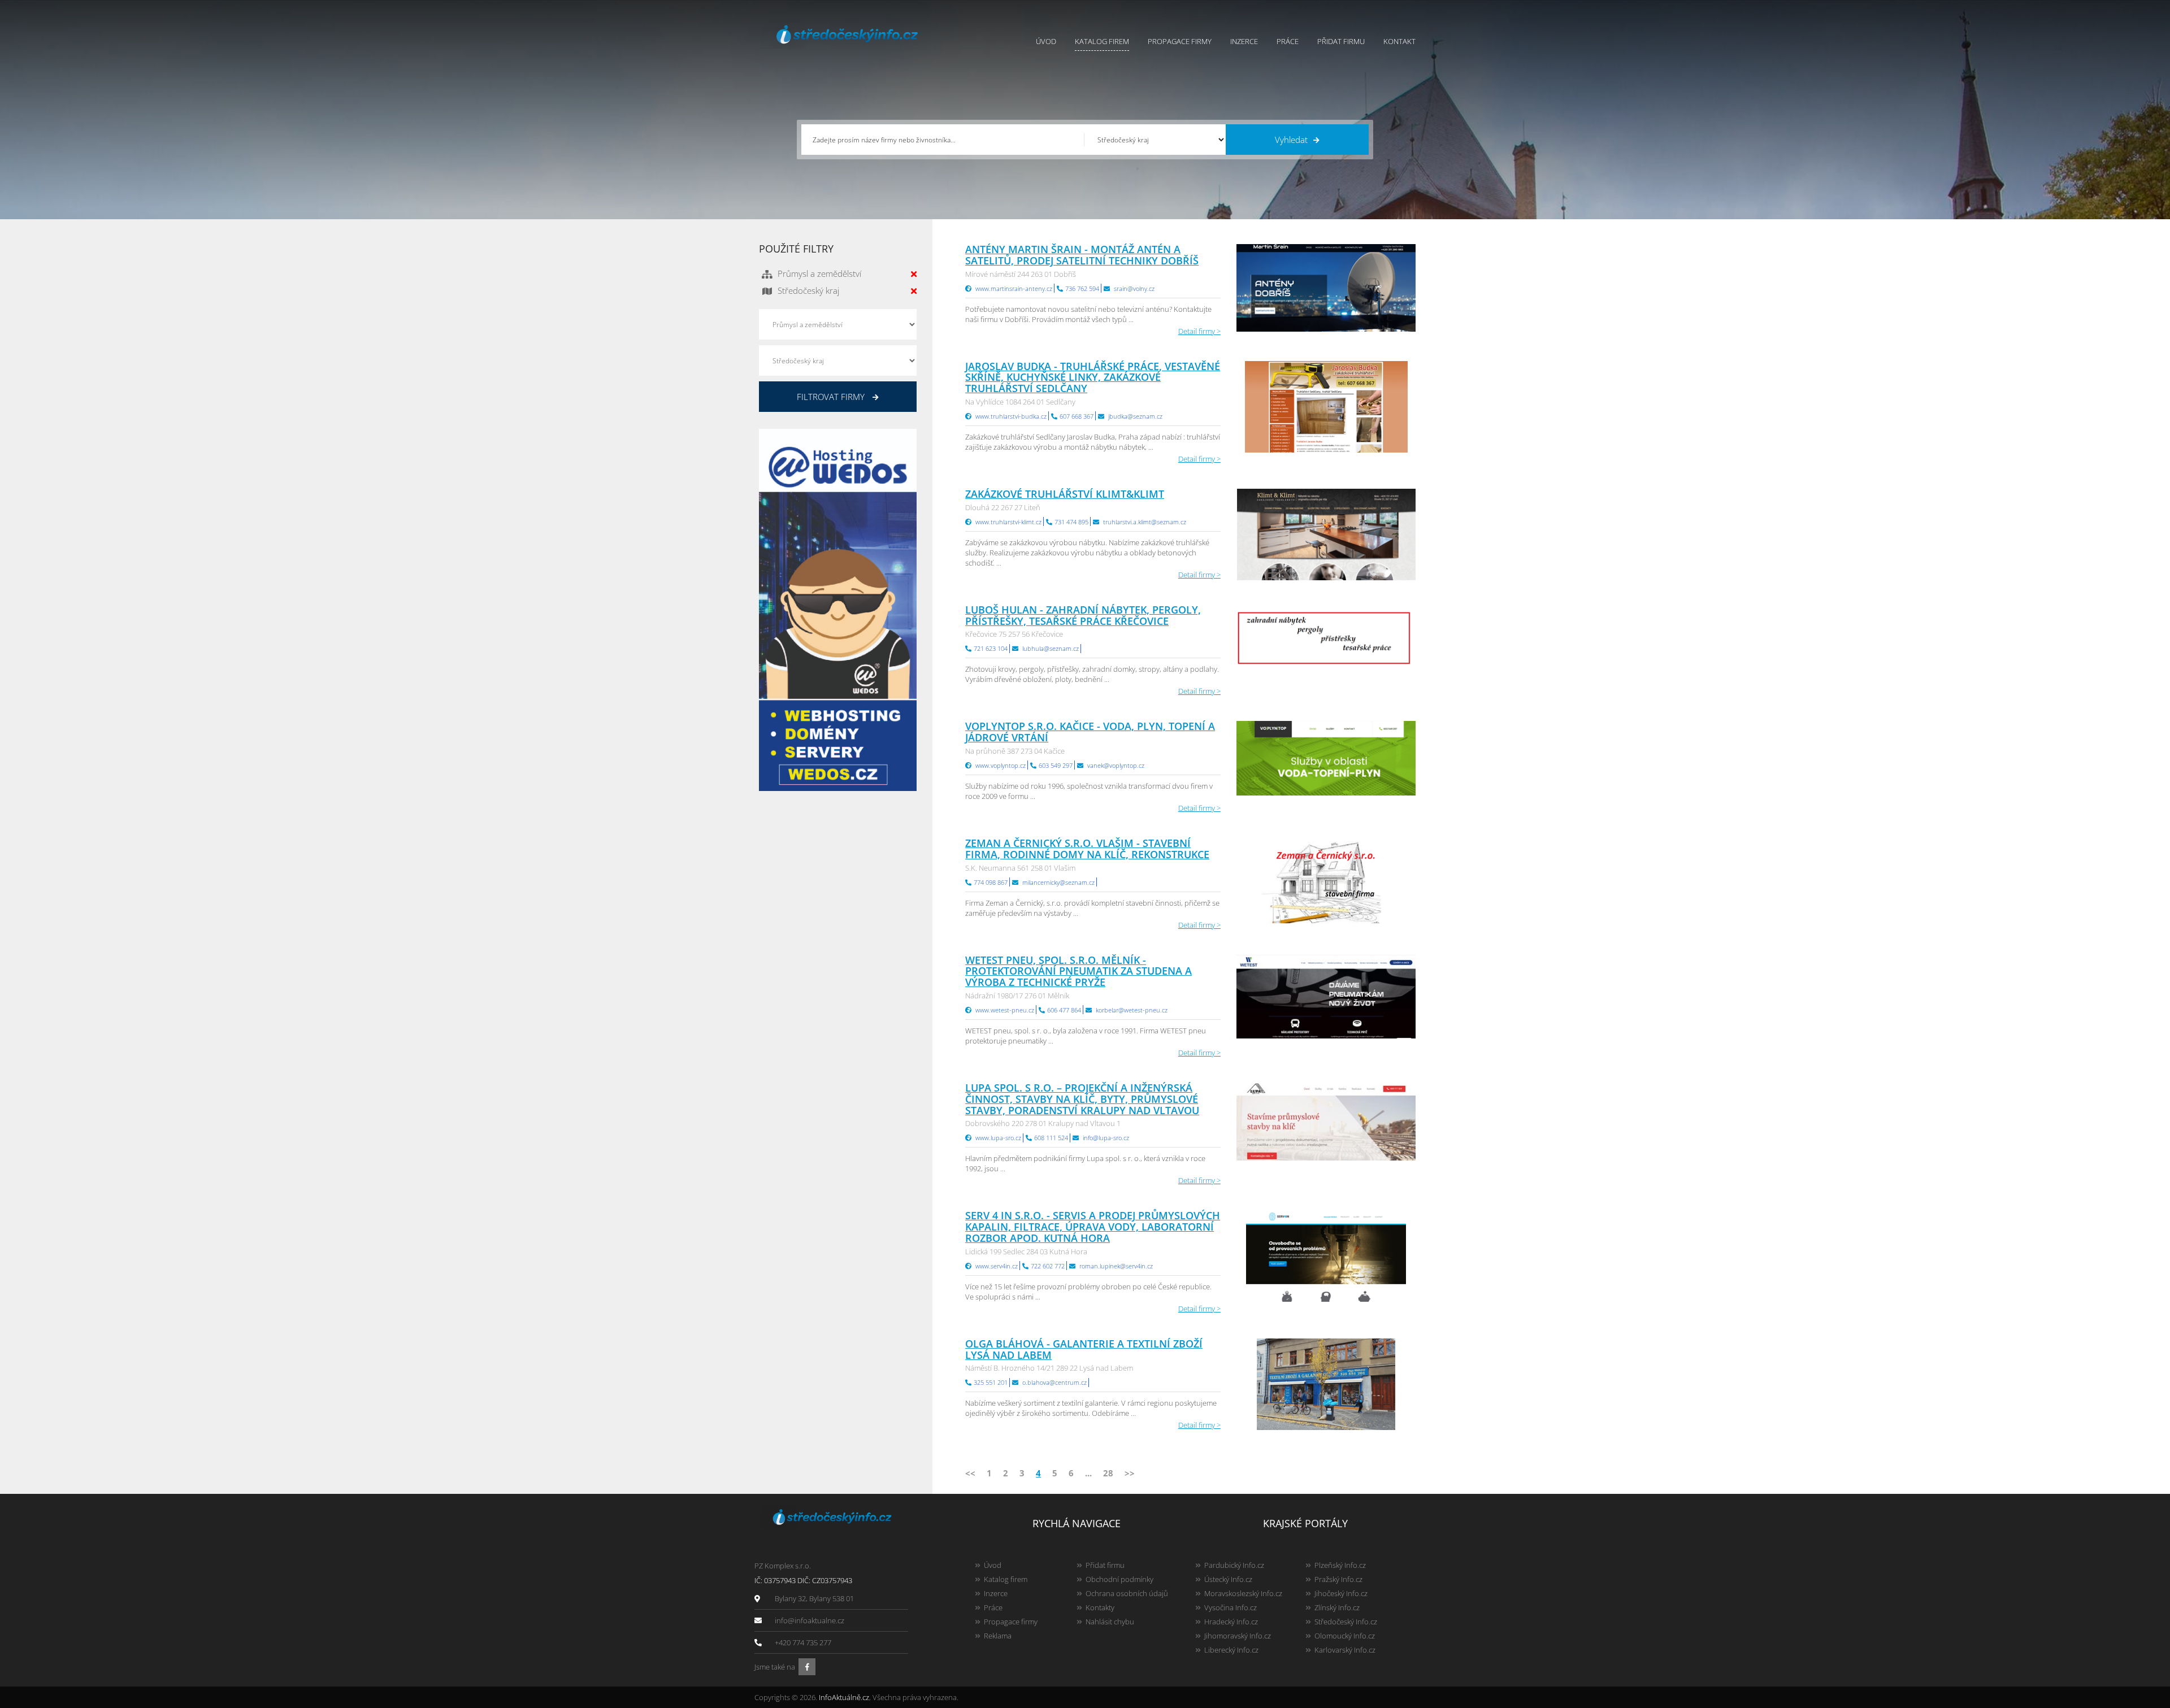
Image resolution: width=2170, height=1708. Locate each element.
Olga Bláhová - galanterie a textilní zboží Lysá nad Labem (1084, 1349)
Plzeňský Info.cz (1340, 1565)
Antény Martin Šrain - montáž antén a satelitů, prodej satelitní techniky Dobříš (1082, 255)
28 (1108, 1473)
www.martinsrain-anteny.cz (1014, 288)
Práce (1288, 41)
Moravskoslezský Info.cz (1243, 1593)
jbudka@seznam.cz (1135, 416)
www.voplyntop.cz (1001, 765)
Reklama (998, 1636)
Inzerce (1244, 41)
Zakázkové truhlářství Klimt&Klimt (1065, 494)
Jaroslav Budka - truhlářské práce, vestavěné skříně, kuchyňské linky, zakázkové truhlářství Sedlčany (1093, 377)
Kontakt (1399, 41)
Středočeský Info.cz (1346, 1622)
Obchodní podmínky (1119, 1579)
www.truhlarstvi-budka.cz (1011, 416)
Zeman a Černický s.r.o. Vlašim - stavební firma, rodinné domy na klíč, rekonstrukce (1087, 849)
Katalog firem (1102, 41)
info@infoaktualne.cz (810, 1620)
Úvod (1046, 41)
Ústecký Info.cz (1228, 1579)
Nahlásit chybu (1110, 1622)
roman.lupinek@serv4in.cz (1116, 1266)
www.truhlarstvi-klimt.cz (1008, 522)
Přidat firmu (1341, 41)
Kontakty (1100, 1607)
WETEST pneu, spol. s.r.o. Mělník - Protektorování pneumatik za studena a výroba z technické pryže (1079, 971)
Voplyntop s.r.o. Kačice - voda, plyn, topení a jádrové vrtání (1090, 732)
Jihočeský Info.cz (1341, 1593)
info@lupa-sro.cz (1106, 1138)
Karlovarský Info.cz (1345, 1650)
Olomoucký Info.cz (1345, 1636)
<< (970, 1473)
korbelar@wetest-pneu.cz (1132, 1010)
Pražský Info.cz (1338, 1579)
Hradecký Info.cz (1231, 1622)
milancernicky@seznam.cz (1058, 882)
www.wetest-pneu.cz (1005, 1010)
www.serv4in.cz (997, 1266)
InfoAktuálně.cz (844, 1697)
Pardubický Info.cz (1234, 1565)
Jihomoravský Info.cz (1238, 1636)
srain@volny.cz (1134, 288)
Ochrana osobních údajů (1127, 1593)
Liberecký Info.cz (1231, 1650)
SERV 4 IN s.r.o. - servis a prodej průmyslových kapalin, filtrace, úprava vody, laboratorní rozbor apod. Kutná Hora (1093, 1227)
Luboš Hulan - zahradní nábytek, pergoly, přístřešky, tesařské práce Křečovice (1083, 615)
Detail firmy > (1199, 331)
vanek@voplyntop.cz (1116, 765)
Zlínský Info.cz (1337, 1607)
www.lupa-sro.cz (998, 1138)
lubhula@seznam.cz (1051, 648)
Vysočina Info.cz (1231, 1607)
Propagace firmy (1180, 41)
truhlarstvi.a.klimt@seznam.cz (1145, 522)
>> (1130, 1473)
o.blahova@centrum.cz (1054, 1382)
